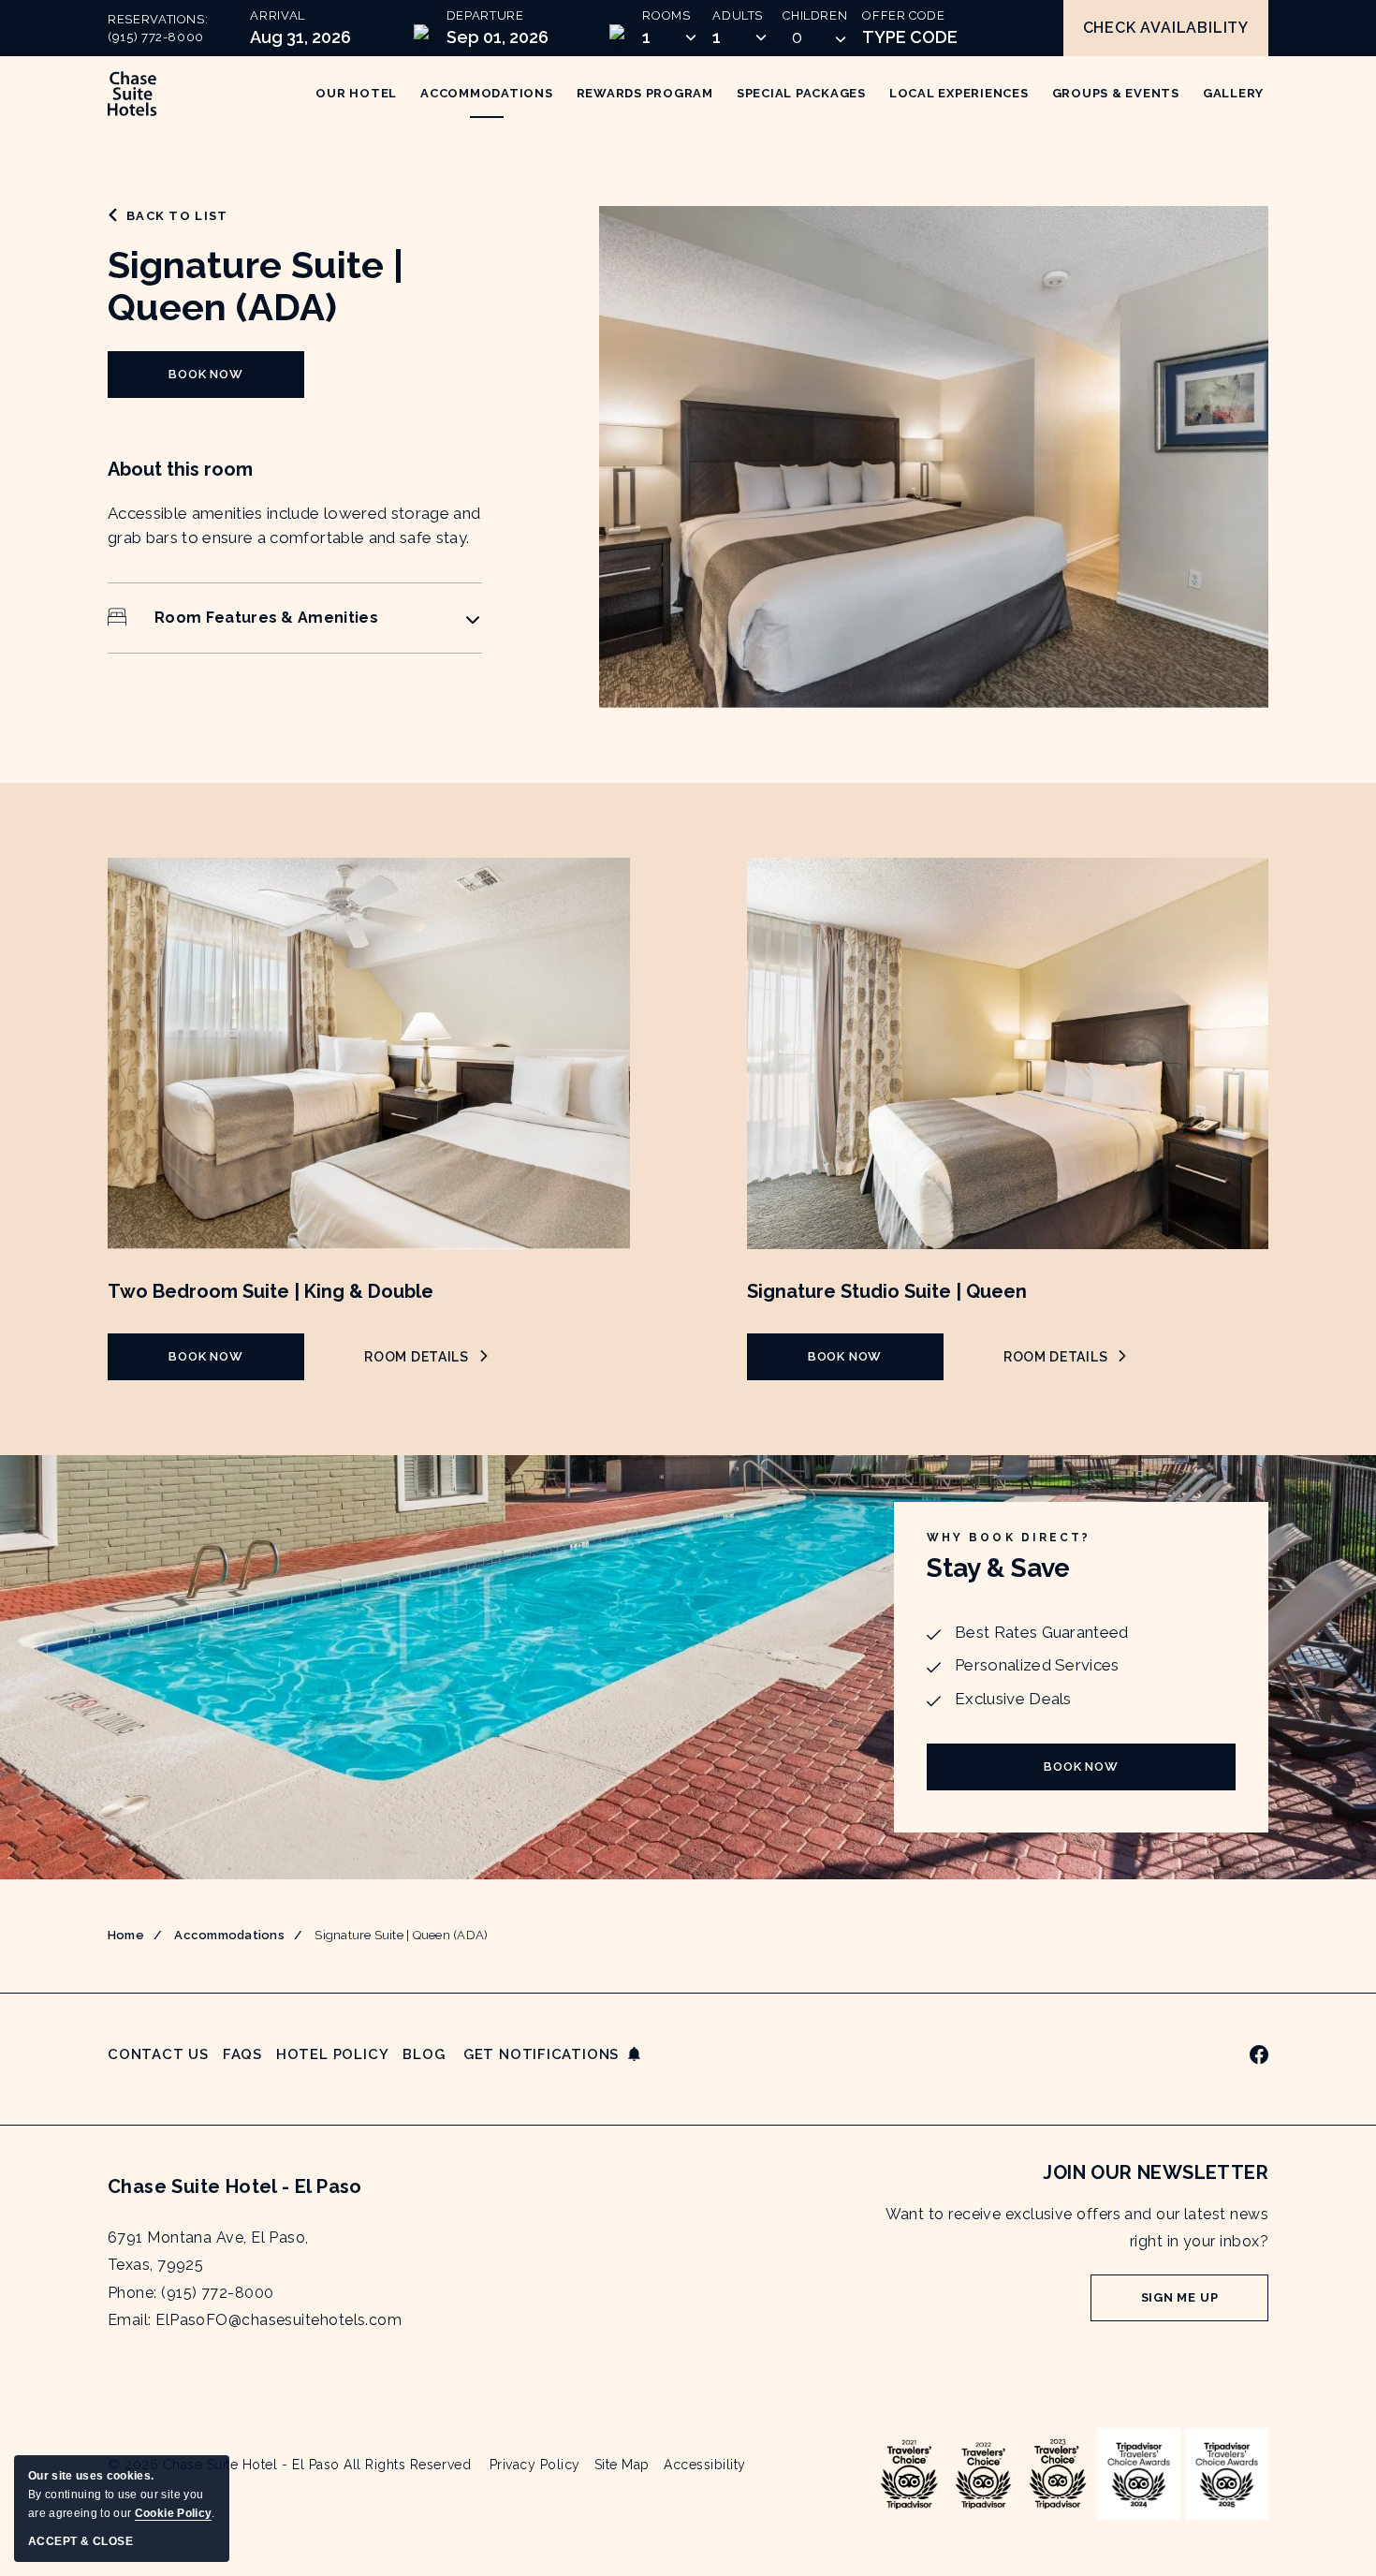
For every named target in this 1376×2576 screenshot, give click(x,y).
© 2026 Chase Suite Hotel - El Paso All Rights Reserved (289, 2465)
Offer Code (904, 15)
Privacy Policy (535, 2465)
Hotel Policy (332, 2054)
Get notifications (541, 2054)
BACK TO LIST (177, 216)
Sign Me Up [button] (1205, 2306)
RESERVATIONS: (158, 29)
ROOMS (666, 15)
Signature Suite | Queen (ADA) (256, 286)
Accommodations (229, 1935)
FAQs (242, 2054)
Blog (424, 2054)
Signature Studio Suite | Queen (887, 1291)
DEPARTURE (485, 15)
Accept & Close (81, 2541)
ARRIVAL (278, 15)
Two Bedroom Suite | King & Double (271, 1291)
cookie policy (173, 2513)
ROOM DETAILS (425, 1357)
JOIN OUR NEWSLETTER (1156, 2172)
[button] (815, 37)
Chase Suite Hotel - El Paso (235, 2186)
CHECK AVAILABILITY (1166, 28)
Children (815, 15)
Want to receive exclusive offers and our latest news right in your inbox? (1077, 2228)
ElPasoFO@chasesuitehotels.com (278, 2320)
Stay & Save (998, 1568)
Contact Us (158, 2054)
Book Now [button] (224, 383)
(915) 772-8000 (156, 37)
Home (126, 1935)
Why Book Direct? (1009, 1538)
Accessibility (705, 2465)
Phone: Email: (255, 2279)
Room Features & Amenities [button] (266, 618)
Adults (738, 15)
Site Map (622, 2465)
